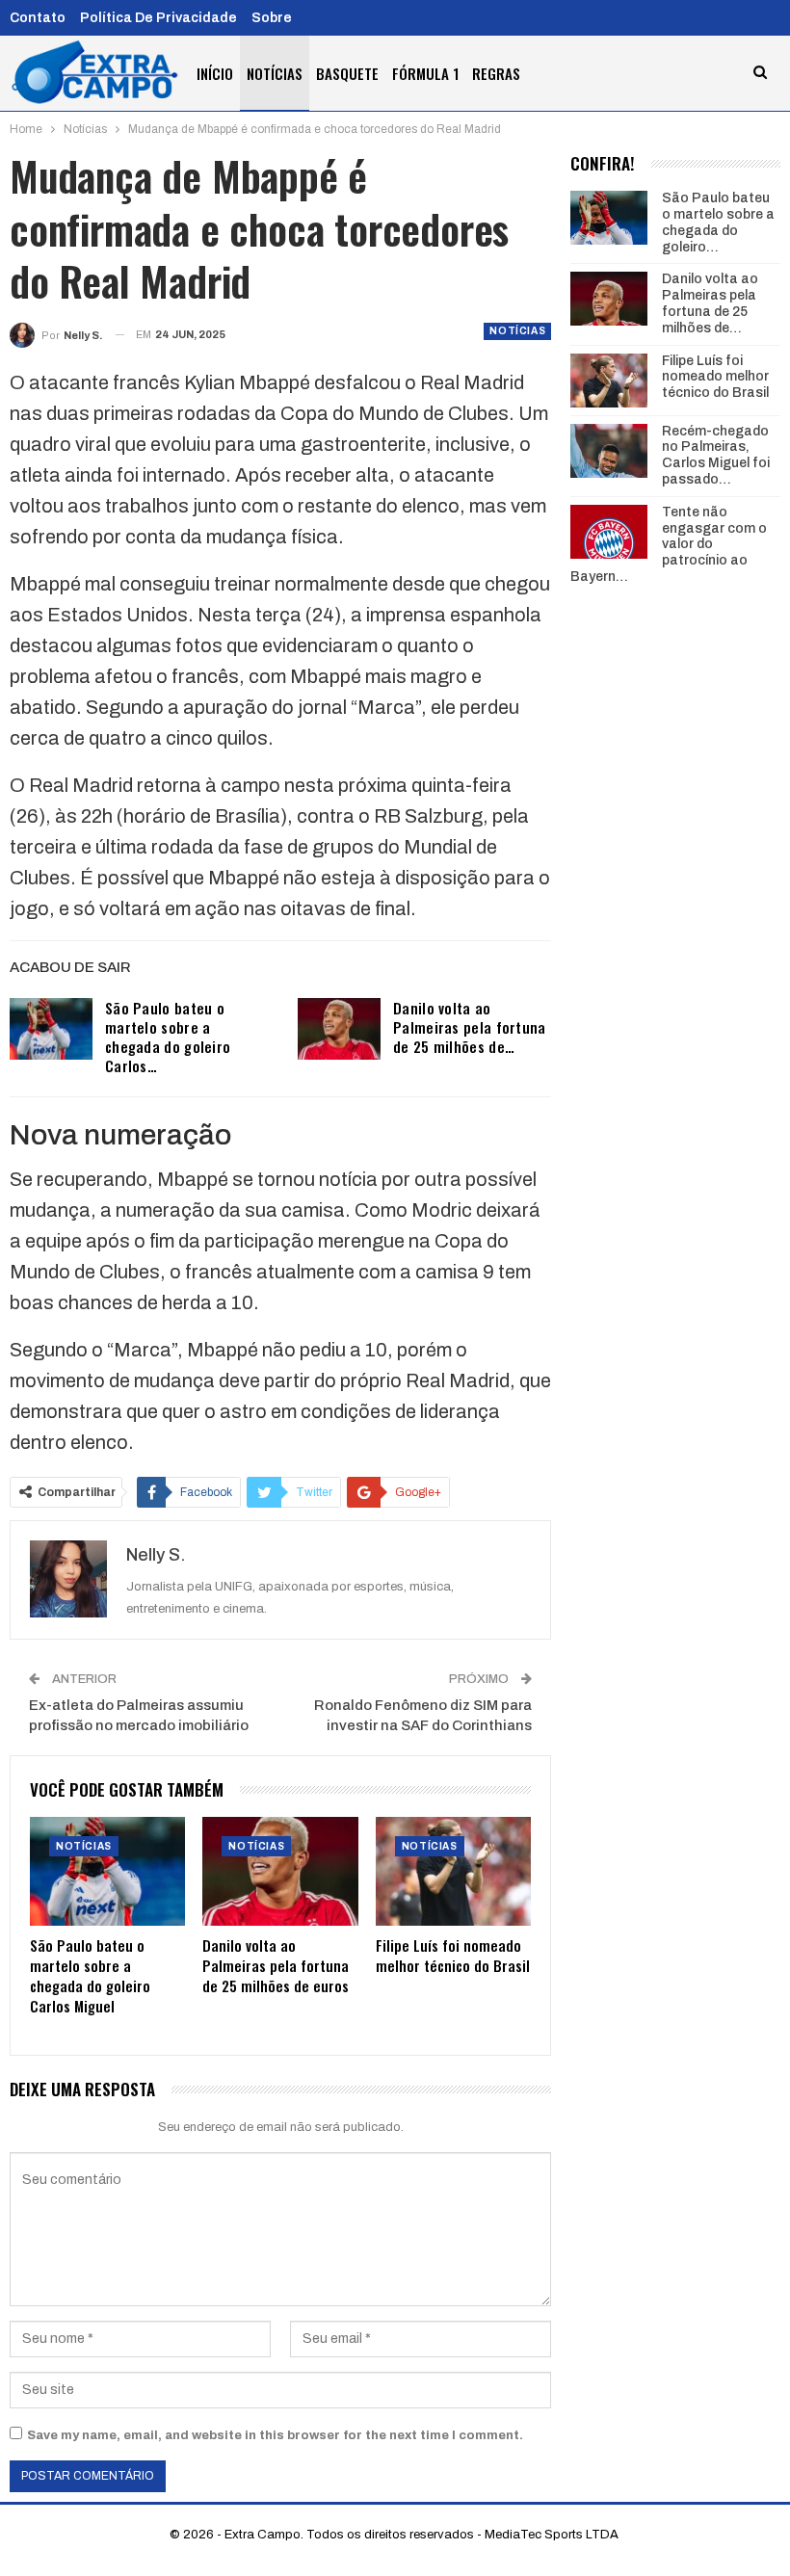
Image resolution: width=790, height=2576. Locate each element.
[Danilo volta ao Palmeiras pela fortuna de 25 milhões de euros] (339, 1029)
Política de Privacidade (158, 18)
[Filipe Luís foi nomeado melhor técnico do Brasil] (453, 1871)
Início (215, 73)
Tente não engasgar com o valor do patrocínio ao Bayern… (669, 544)
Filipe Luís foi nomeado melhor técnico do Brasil (715, 377)
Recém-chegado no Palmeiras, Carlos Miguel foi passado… (716, 455)
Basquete (347, 73)
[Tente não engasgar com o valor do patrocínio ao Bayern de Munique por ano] (609, 532)
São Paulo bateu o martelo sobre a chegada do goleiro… (718, 222)
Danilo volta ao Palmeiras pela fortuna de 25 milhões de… (470, 1027)
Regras (496, 73)
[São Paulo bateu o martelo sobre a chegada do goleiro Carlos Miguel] (51, 1029)
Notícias (275, 73)
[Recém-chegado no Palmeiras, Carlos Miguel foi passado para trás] (609, 451)
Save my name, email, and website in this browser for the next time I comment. (275, 2435)
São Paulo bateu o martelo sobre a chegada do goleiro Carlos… (168, 1037)
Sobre (272, 18)
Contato (38, 18)
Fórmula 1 (425, 73)
